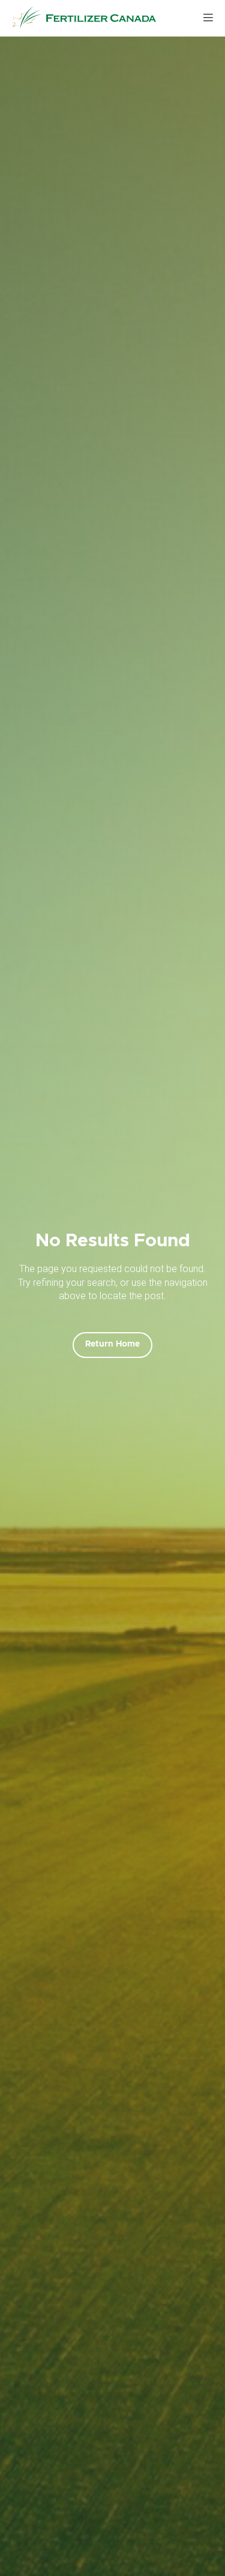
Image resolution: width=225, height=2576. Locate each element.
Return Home (112, 1344)
